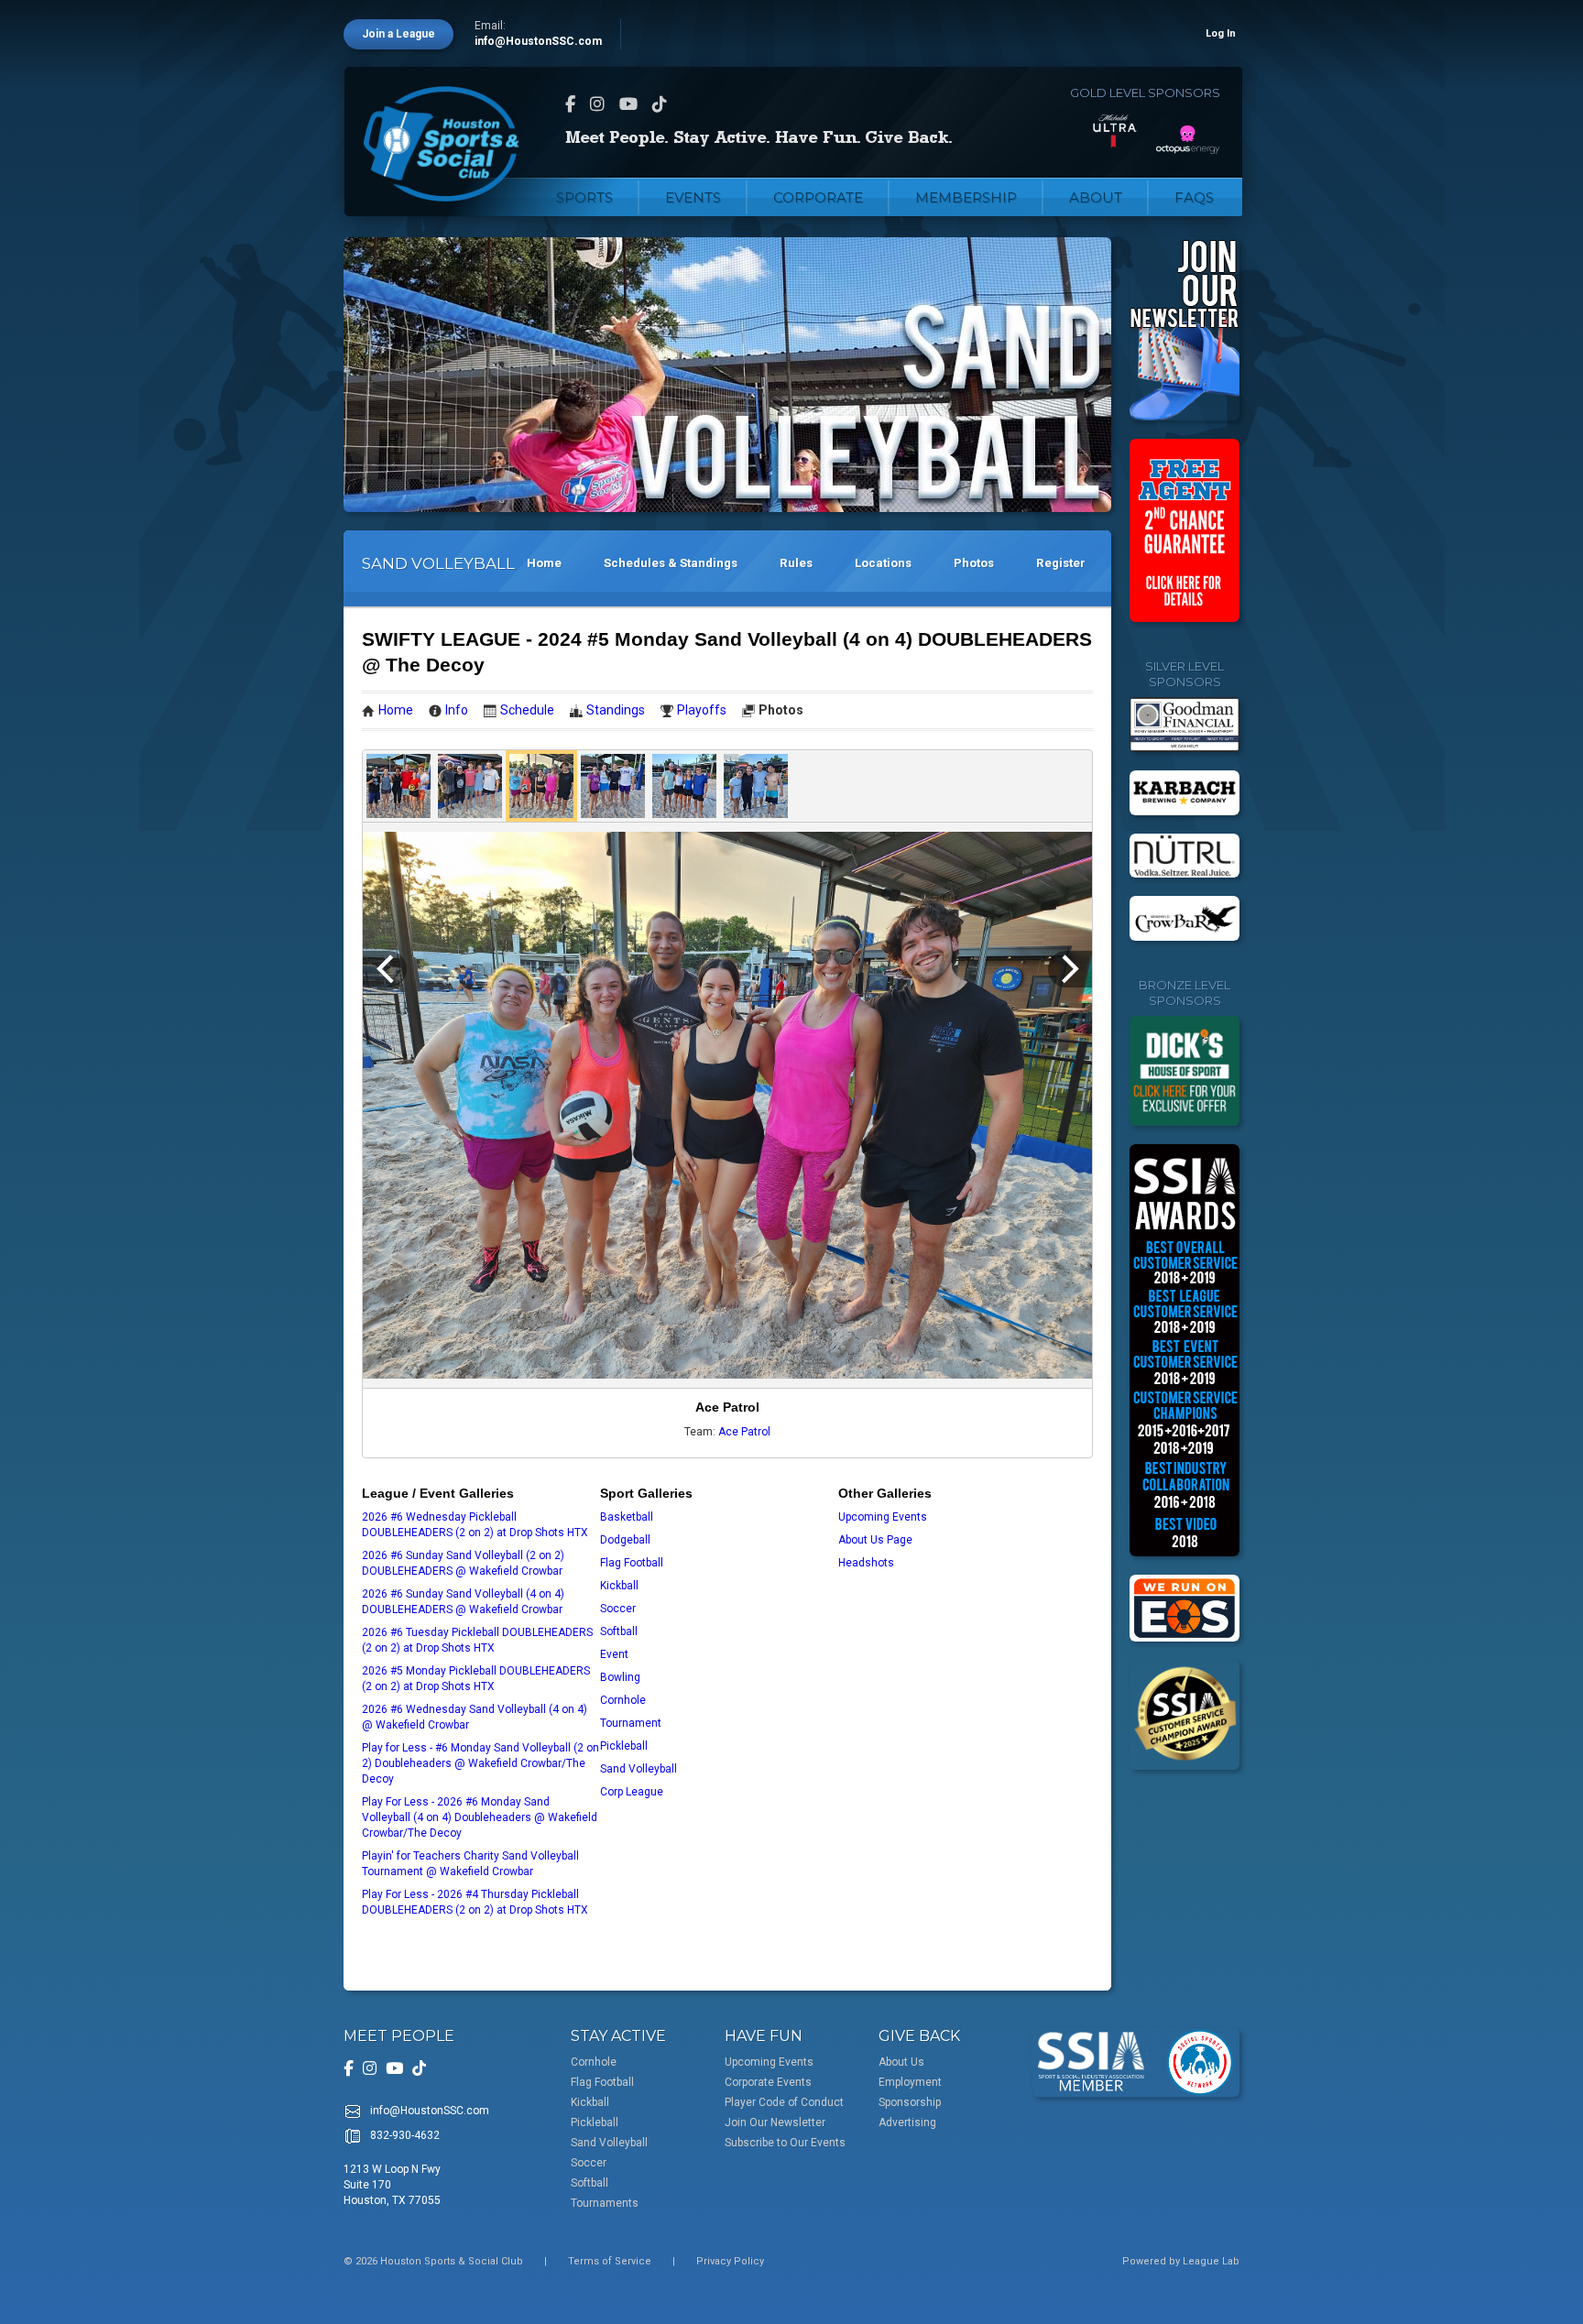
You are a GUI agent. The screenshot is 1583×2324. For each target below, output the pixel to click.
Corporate (818, 197)
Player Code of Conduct (784, 2102)
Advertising (907, 2122)
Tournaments (605, 2203)
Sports (584, 197)
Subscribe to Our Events (785, 2143)
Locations (883, 563)
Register (1061, 563)
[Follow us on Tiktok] (660, 104)
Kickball (619, 1586)
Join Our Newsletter (775, 2122)
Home (544, 563)
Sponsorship (910, 2102)
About (1096, 197)
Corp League (632, 1792)
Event (614, 1654)
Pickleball (624, 1746)
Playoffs (702, 710)
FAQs (1194, 197)
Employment (910, 2082)
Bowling (620, 1677)
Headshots (866, 1563)
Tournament (631, 1723)
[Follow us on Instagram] (597, 104)
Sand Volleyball (639, 1769)
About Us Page (875, 1540)
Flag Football (632, 1563)
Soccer (618, 1609)
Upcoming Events (883, 1517)
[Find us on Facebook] (570, 104)
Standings (616, 710)
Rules (796, 563)
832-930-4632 (405, 2135)
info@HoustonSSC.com (538, 41)
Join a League (398, 34)
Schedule (527, 710)
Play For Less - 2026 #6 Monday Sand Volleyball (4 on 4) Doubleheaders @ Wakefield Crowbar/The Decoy (480, 1817)
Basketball (627, 1517)
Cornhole (623, 1700)
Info (457, 710)
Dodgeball (625, 1540)
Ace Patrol (744, 1432)
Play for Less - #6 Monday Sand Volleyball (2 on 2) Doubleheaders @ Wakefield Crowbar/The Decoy (480, 1763)
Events (693, 197)
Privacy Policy (730, 2261)
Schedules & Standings (671, 563)
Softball (619, 1631)
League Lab (1211, 2261)
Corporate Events (768, 2082)
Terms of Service (610, 2261)
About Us (901, 2062)
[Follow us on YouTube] (628, 104)
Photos (974, 563)
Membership (966, 197)
